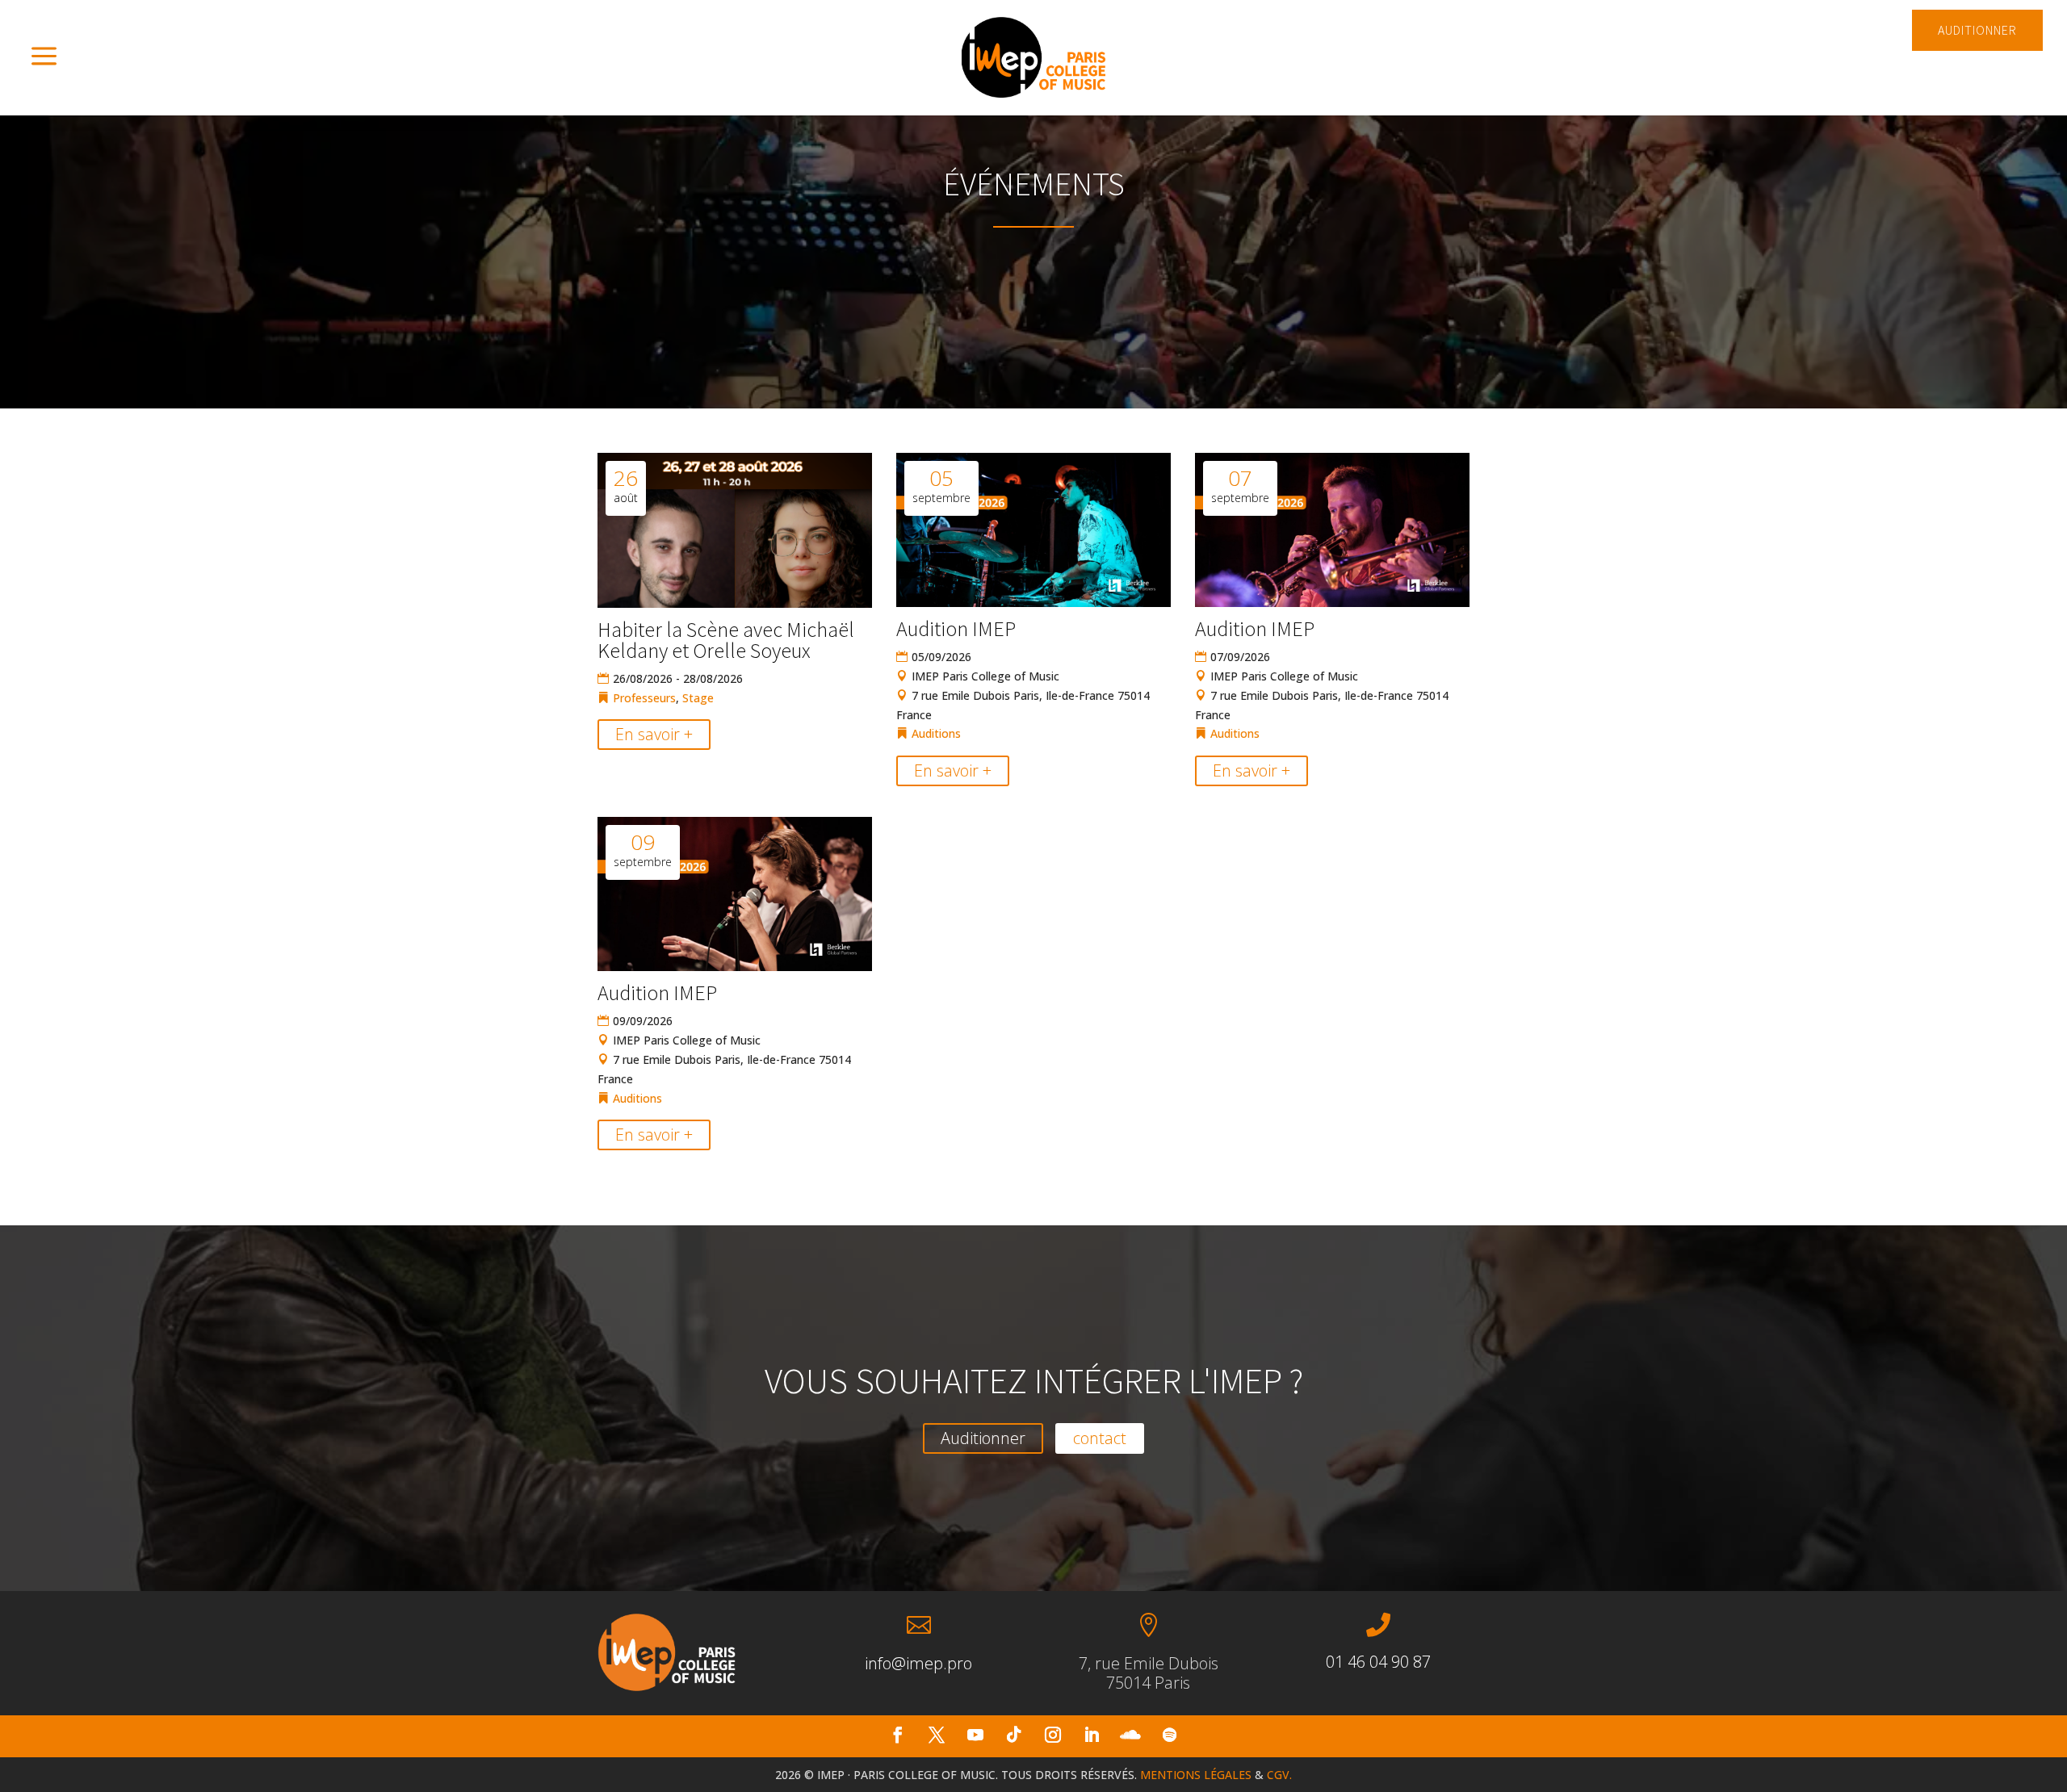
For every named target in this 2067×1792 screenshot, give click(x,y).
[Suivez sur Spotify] (1169, 1735)
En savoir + (654, 734)
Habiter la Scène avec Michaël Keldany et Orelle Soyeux (726, 640)
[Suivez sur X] (937, 1735)
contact (1100, 1438)
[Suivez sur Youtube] (975, 1735)
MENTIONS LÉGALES (1196, 1775)
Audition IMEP (956, 628)
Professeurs (644, 698)
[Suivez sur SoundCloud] (1130, 1735)
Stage (698, 698)
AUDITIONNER (1977, 30)
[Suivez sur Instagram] (1053, 1735)
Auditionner (983, 1438)
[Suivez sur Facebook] (898, 1735)
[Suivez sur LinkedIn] (1092, 1735)
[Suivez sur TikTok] (1014, 1735)
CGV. (1279, 1775)
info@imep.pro (918, 1663)
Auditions (936, 733)
